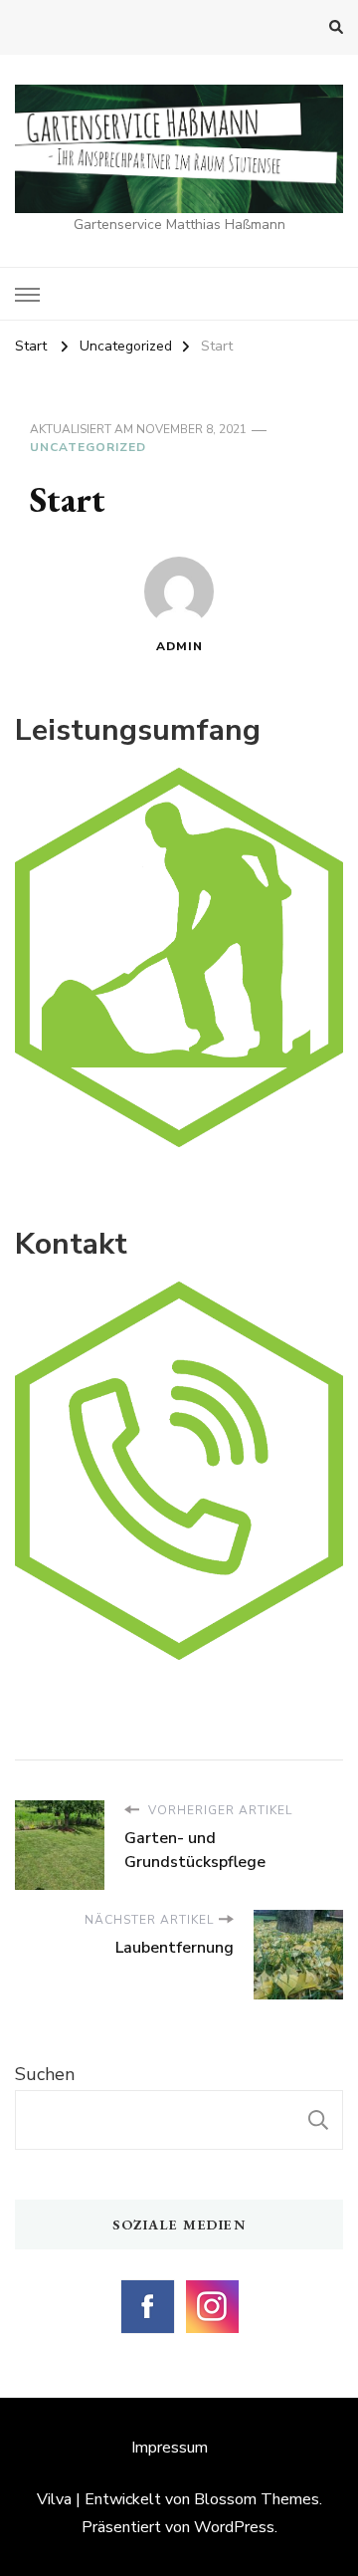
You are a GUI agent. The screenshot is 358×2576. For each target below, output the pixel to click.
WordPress (234, 2527)
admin (179, 646)
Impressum (170, 2448)
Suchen (45, 2074)
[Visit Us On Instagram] (211, 2289)
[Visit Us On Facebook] (147, 2289)
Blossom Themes (257, 2499)
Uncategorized (88, 447)
